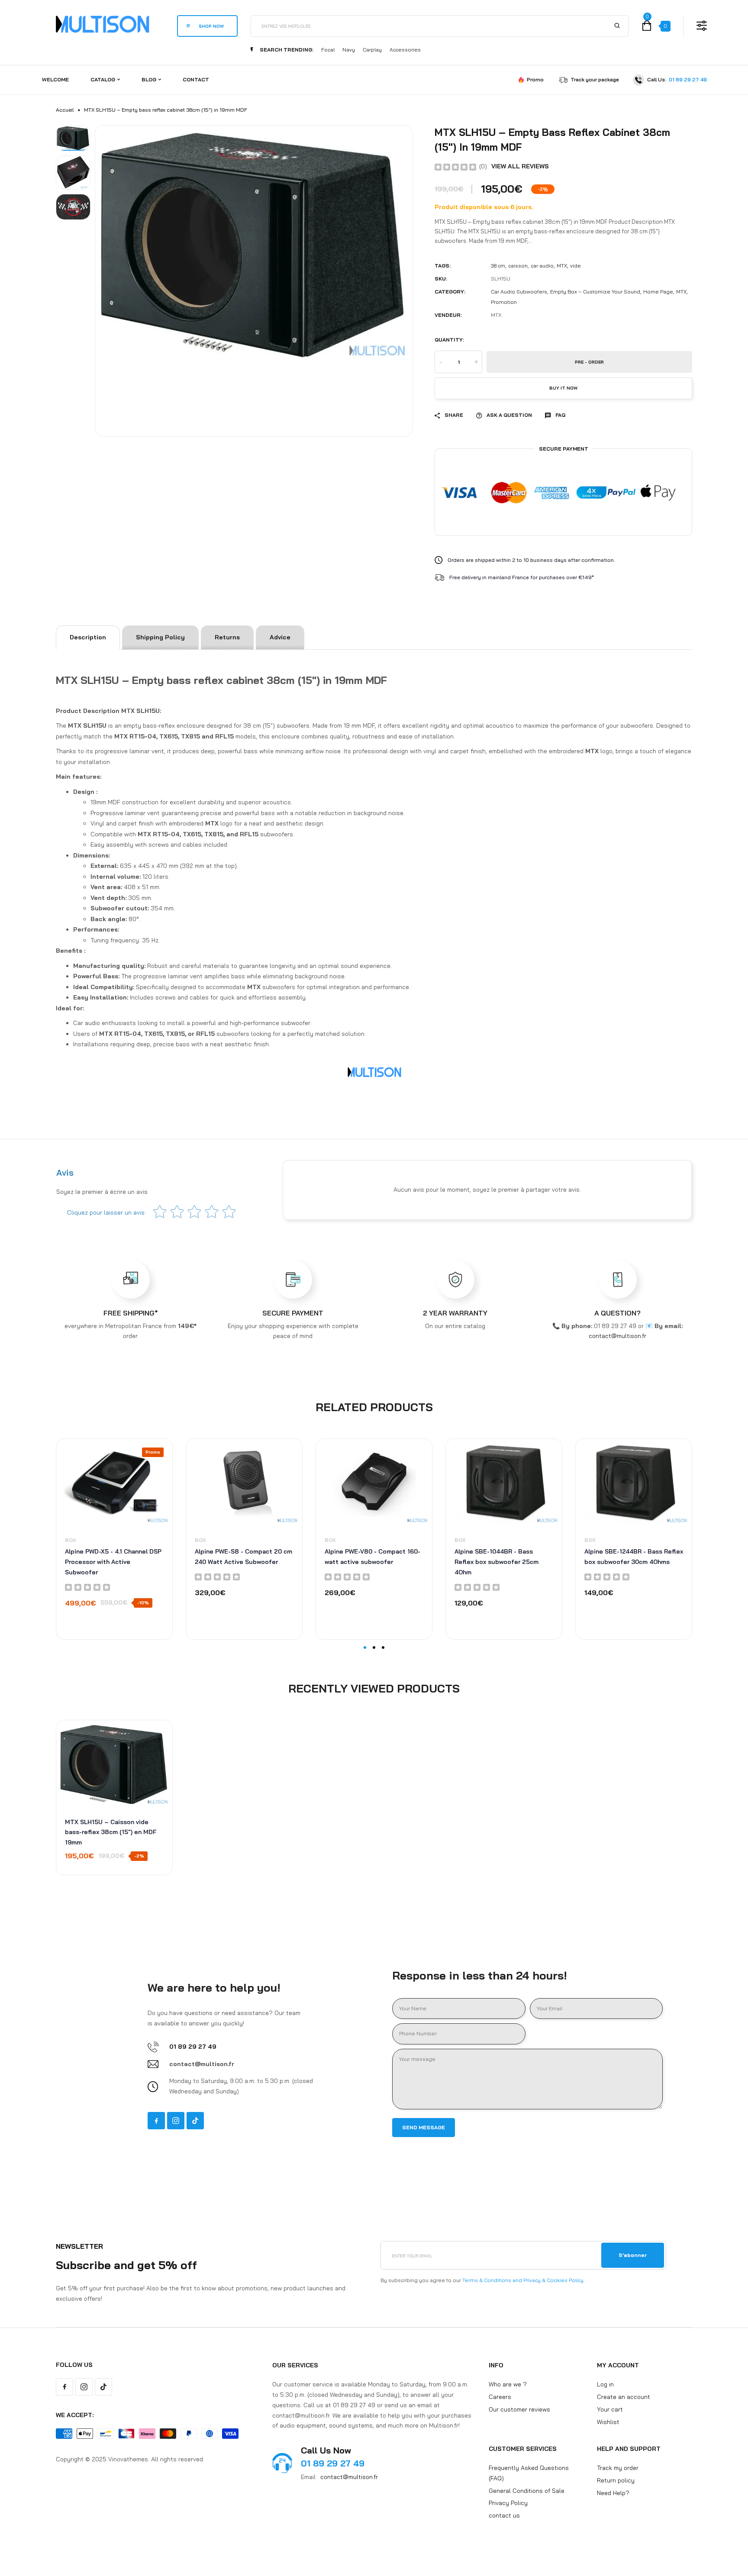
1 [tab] (365, 1647)
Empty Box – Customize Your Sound (595, 292)
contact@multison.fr (349, 2477)
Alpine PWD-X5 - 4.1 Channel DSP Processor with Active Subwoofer (113, 1562)
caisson (518, 266)
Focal (328, 50)
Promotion (504, 302)
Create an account (624, 2397)
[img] (455, 166)
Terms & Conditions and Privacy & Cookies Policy (523, 2280)
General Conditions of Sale (527, 2490)
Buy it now (563, 388)
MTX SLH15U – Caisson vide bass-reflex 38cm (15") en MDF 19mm (111, 1832)
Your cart (610, 2409)
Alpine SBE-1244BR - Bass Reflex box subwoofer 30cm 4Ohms (634, 1557)
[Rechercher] (617, 26)
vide (576, 266)
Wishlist (608, 2421)
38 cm (498, 266)
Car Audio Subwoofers (519, 292)
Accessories (405, 50)
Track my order (618, 2468)
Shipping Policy (160, 637)
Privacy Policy (508, 2503)
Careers (500, 2397)
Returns (227, 637)
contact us (504, 2515)
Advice (280, 637)
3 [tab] (383, 1647)
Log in (605, 2384)
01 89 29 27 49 (688, 79)
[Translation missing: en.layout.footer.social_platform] (156, 2121)
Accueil (65, 110)
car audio (542, 266)
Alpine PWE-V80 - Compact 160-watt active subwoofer (372, 1557)
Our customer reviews (519, 2409)
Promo (535, 79)
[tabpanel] (114, 1539)
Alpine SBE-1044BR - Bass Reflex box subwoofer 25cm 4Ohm (497, 1562)
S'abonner (633, 2255)
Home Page (658, 292)
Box (71, 1540)
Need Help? (613, 2492)
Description (88, 637)
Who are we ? (508, 2384)
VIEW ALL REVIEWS (520, 166)
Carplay (372, 50)
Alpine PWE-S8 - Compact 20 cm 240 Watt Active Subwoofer (243, 1557)
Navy (349, 50)
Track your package (595, 79)
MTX (562, 266)
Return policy (616, 2480)
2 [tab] (374, 1647)
